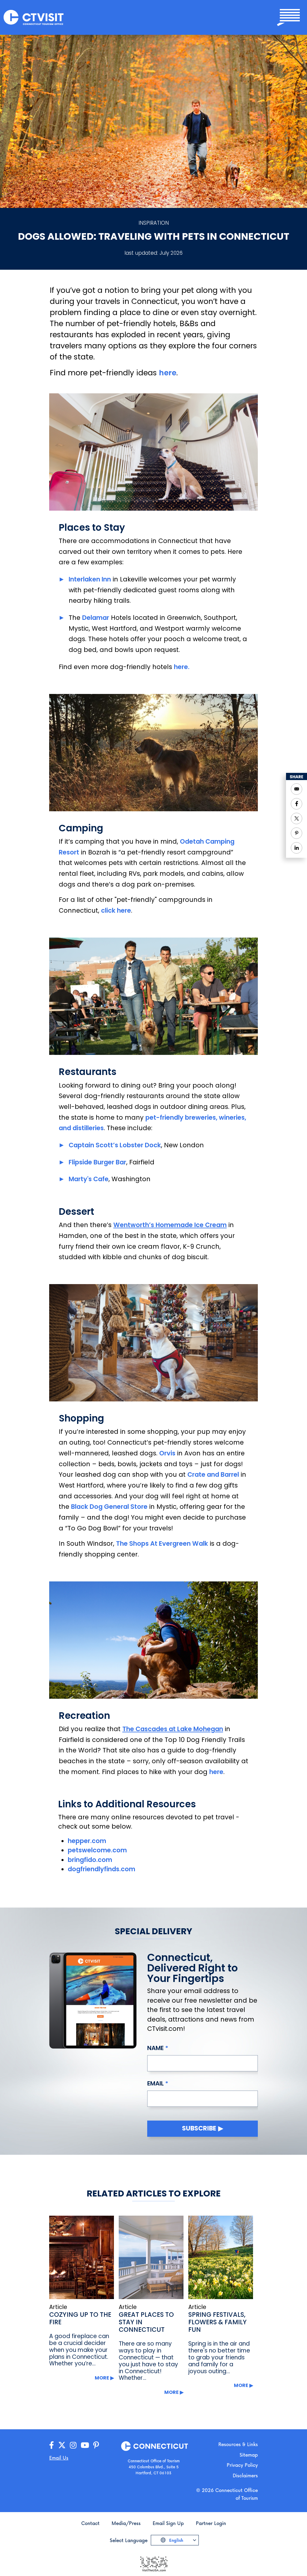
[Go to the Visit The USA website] (153, 2564)
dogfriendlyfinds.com (101, 1869)
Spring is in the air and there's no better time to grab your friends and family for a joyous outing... (219, 2357)
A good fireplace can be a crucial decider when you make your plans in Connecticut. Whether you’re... (79, 2350)
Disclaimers (245, 2475)
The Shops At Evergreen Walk (162, 1543)
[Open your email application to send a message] (297, 789)
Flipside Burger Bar (97, 1162)
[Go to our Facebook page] (52, 2445)
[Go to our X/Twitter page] (62, 2445)
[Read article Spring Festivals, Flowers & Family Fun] (221, 2257)
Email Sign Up (168, 2523)
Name (155, 2048)
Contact (90, 2523)
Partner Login (211, 2523)
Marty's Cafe (89, 1179)
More (102, 2378)
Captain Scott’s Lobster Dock (115, 1145)
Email (155, 2083)
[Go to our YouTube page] (85, 2445)
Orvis (167, 1453)
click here (116, 910)
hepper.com (88, 1841)
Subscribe (199, 2128)
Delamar (96, 618)
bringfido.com (90, 1860)
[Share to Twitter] (297, 818)
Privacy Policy (242, 2465)
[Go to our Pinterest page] (96, 2445)
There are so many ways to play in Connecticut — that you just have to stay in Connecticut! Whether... (148, 2361)
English (176, 2540)
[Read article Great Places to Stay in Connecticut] (151, 2257)
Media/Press (126, 2523)
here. (182, 667)
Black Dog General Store (109, 1507)
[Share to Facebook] (297, 804)
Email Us (59, 2458)
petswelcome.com (98, 1850)
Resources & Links (238, 2444)
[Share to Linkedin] (297, 848)
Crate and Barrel (213, 1474)
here (168, 373)
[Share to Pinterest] (297, 833)
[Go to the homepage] (34, 17)
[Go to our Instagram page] (73, 2445)
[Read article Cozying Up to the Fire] (82, 2257)
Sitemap (249, 2455)
